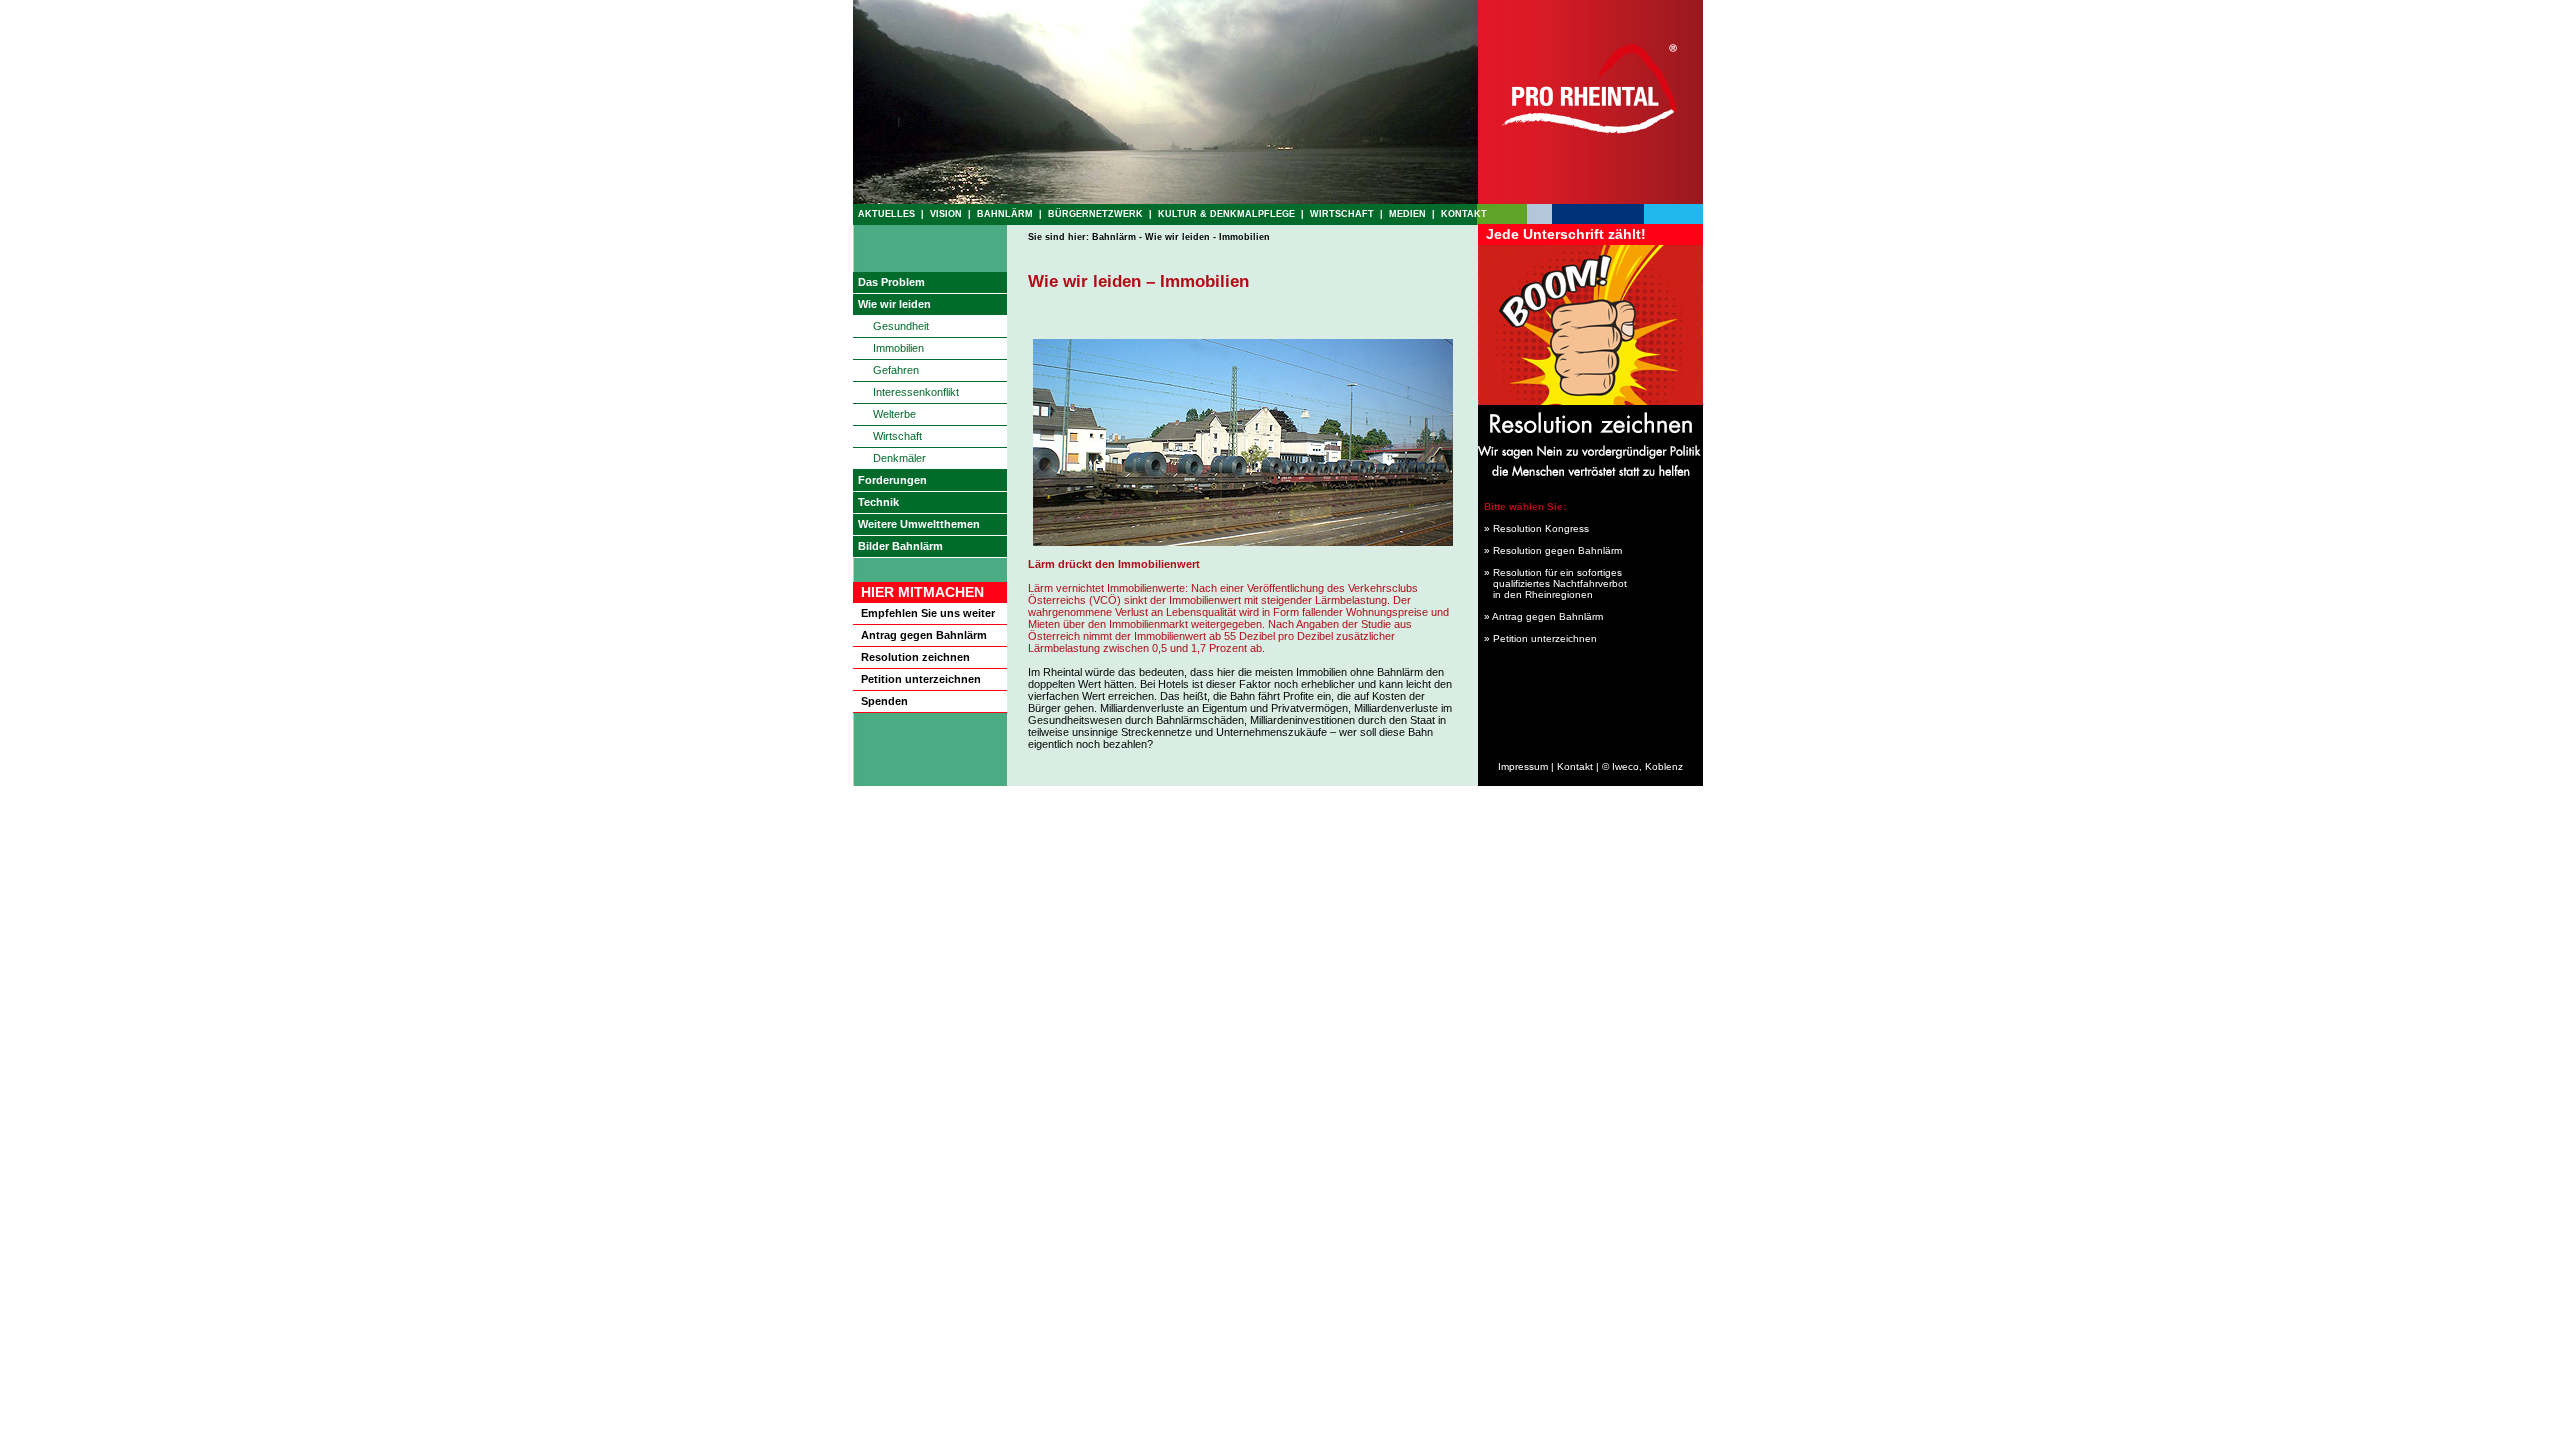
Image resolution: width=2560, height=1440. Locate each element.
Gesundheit (901, 326)
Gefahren (896, 370)
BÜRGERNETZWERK (1095, 214)
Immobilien (898, 348)
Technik (878, 502)
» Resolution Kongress (1533, 528)
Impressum (1523, 766)
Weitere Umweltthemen (919, 524)
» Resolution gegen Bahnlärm (1550, 550)
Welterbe (894, 414)
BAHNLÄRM (1005, 214)
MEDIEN (1407, 214)
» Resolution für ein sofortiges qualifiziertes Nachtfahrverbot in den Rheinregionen (1552, 583)
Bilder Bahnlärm (900, 546)
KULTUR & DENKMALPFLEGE (1226, 214)
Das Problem (891, 282)
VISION (946, 214)
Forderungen (892, 480)
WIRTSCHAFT (1342, 214)
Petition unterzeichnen (921, 679)
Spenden (884, 701)
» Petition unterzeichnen (1540, 638)
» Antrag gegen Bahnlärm (1543, 616)
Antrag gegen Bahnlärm (924, 635)
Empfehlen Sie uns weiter (928, 613)
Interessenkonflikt (916, 392)
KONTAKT (1464, 214)
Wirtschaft (897, 436)
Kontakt (1575, 766)
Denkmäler (899, 458)
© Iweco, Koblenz (1642, 766)
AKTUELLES (886, 214)
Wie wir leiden (894, 304)
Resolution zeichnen (915, 657)
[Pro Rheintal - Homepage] (1590, 200)
